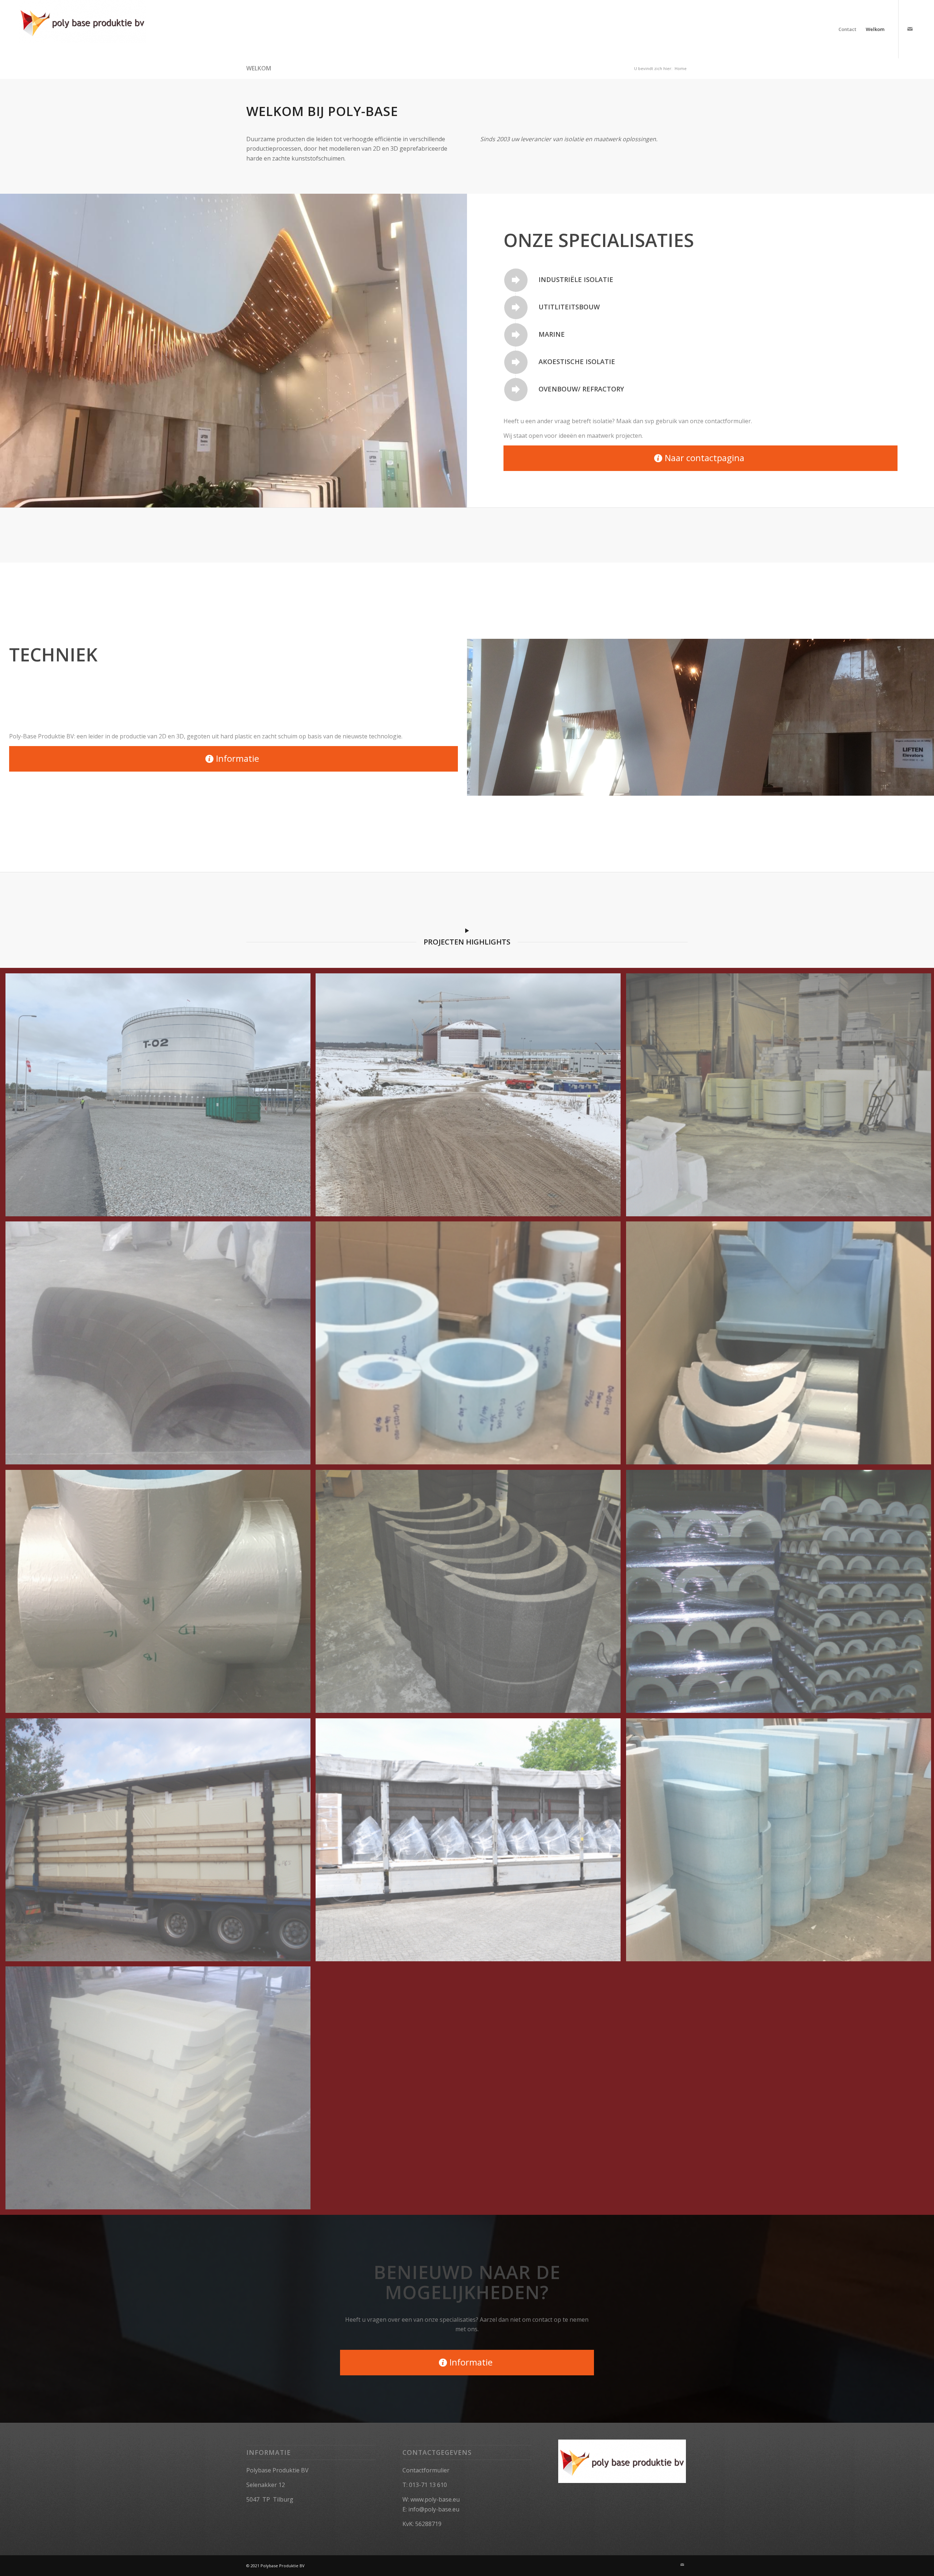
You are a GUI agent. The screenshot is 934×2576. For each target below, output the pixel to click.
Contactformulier (426, 2470)
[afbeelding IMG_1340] (161, 1098)
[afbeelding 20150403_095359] (161, 2091)
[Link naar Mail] (910, 29)
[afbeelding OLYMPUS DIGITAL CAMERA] (161, 1843)
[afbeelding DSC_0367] (471, 1594)
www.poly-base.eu (435, 2499)
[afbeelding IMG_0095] (471, 1098)
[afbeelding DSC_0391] (471, 1843)
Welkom (259, 68)
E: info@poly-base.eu (431, 2509)
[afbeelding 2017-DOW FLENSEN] (471, 1346)
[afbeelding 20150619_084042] (161, 1346)
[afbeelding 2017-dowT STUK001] (161, 1594)
